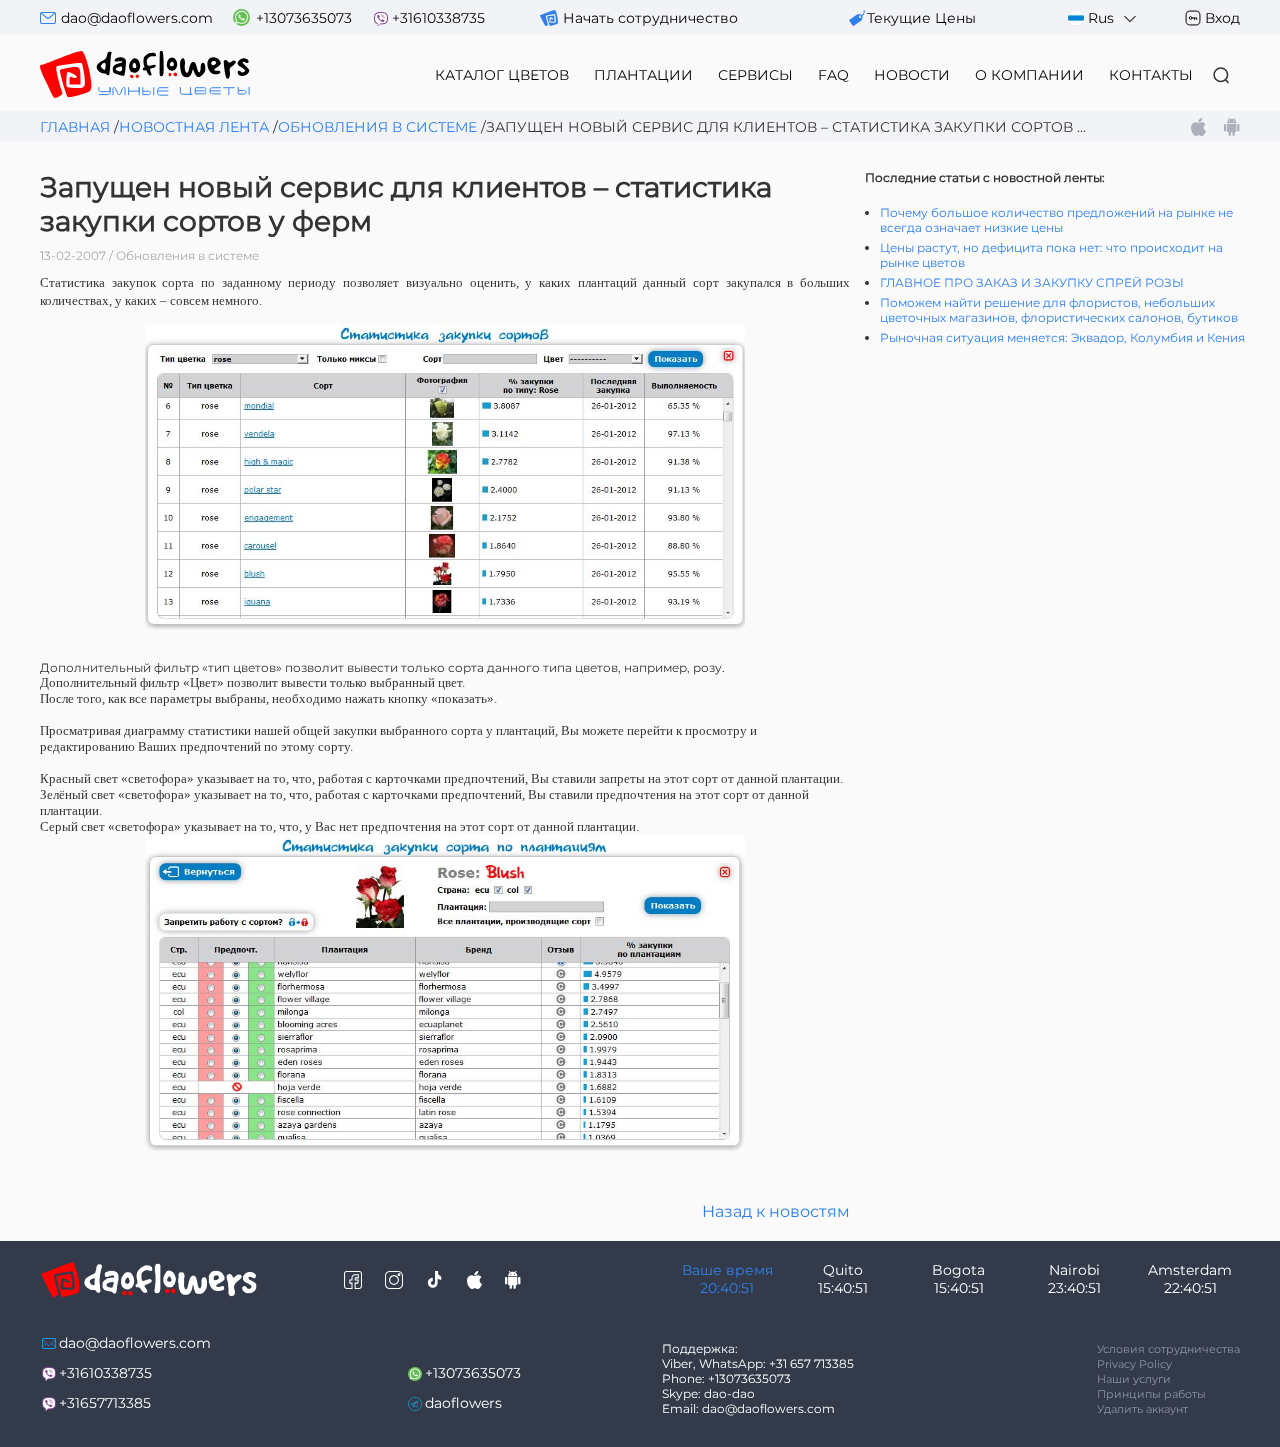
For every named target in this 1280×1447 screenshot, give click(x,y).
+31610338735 (438, 18)
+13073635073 (304, 18)
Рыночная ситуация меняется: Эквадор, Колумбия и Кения (1062, 337)
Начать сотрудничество (650, 18)
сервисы (755, 75)
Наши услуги (1134, 1379)
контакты (1151, 75)
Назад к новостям (776, 1211)
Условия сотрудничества (1168, 1349)
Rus (1101, 18)
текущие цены (921, 18)
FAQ (833, 75)
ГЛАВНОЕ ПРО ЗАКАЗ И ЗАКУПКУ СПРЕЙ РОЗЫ (1032, 282)
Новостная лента (194, 127)
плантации (643, 75)
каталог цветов (502, 75)
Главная (75, 127)
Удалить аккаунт (1142, 1409)
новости (912, 75)
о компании (1029, 75)
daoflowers (463, 1403)
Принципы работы (1151, 1394)
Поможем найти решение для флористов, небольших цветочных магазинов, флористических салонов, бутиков (1059, 310)
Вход (1222, 18)
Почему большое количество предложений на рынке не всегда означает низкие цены (1056, 220)
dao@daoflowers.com (137, 18)
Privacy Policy (1134, 1364)
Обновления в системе (377, 127)
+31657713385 (105, 1403)
